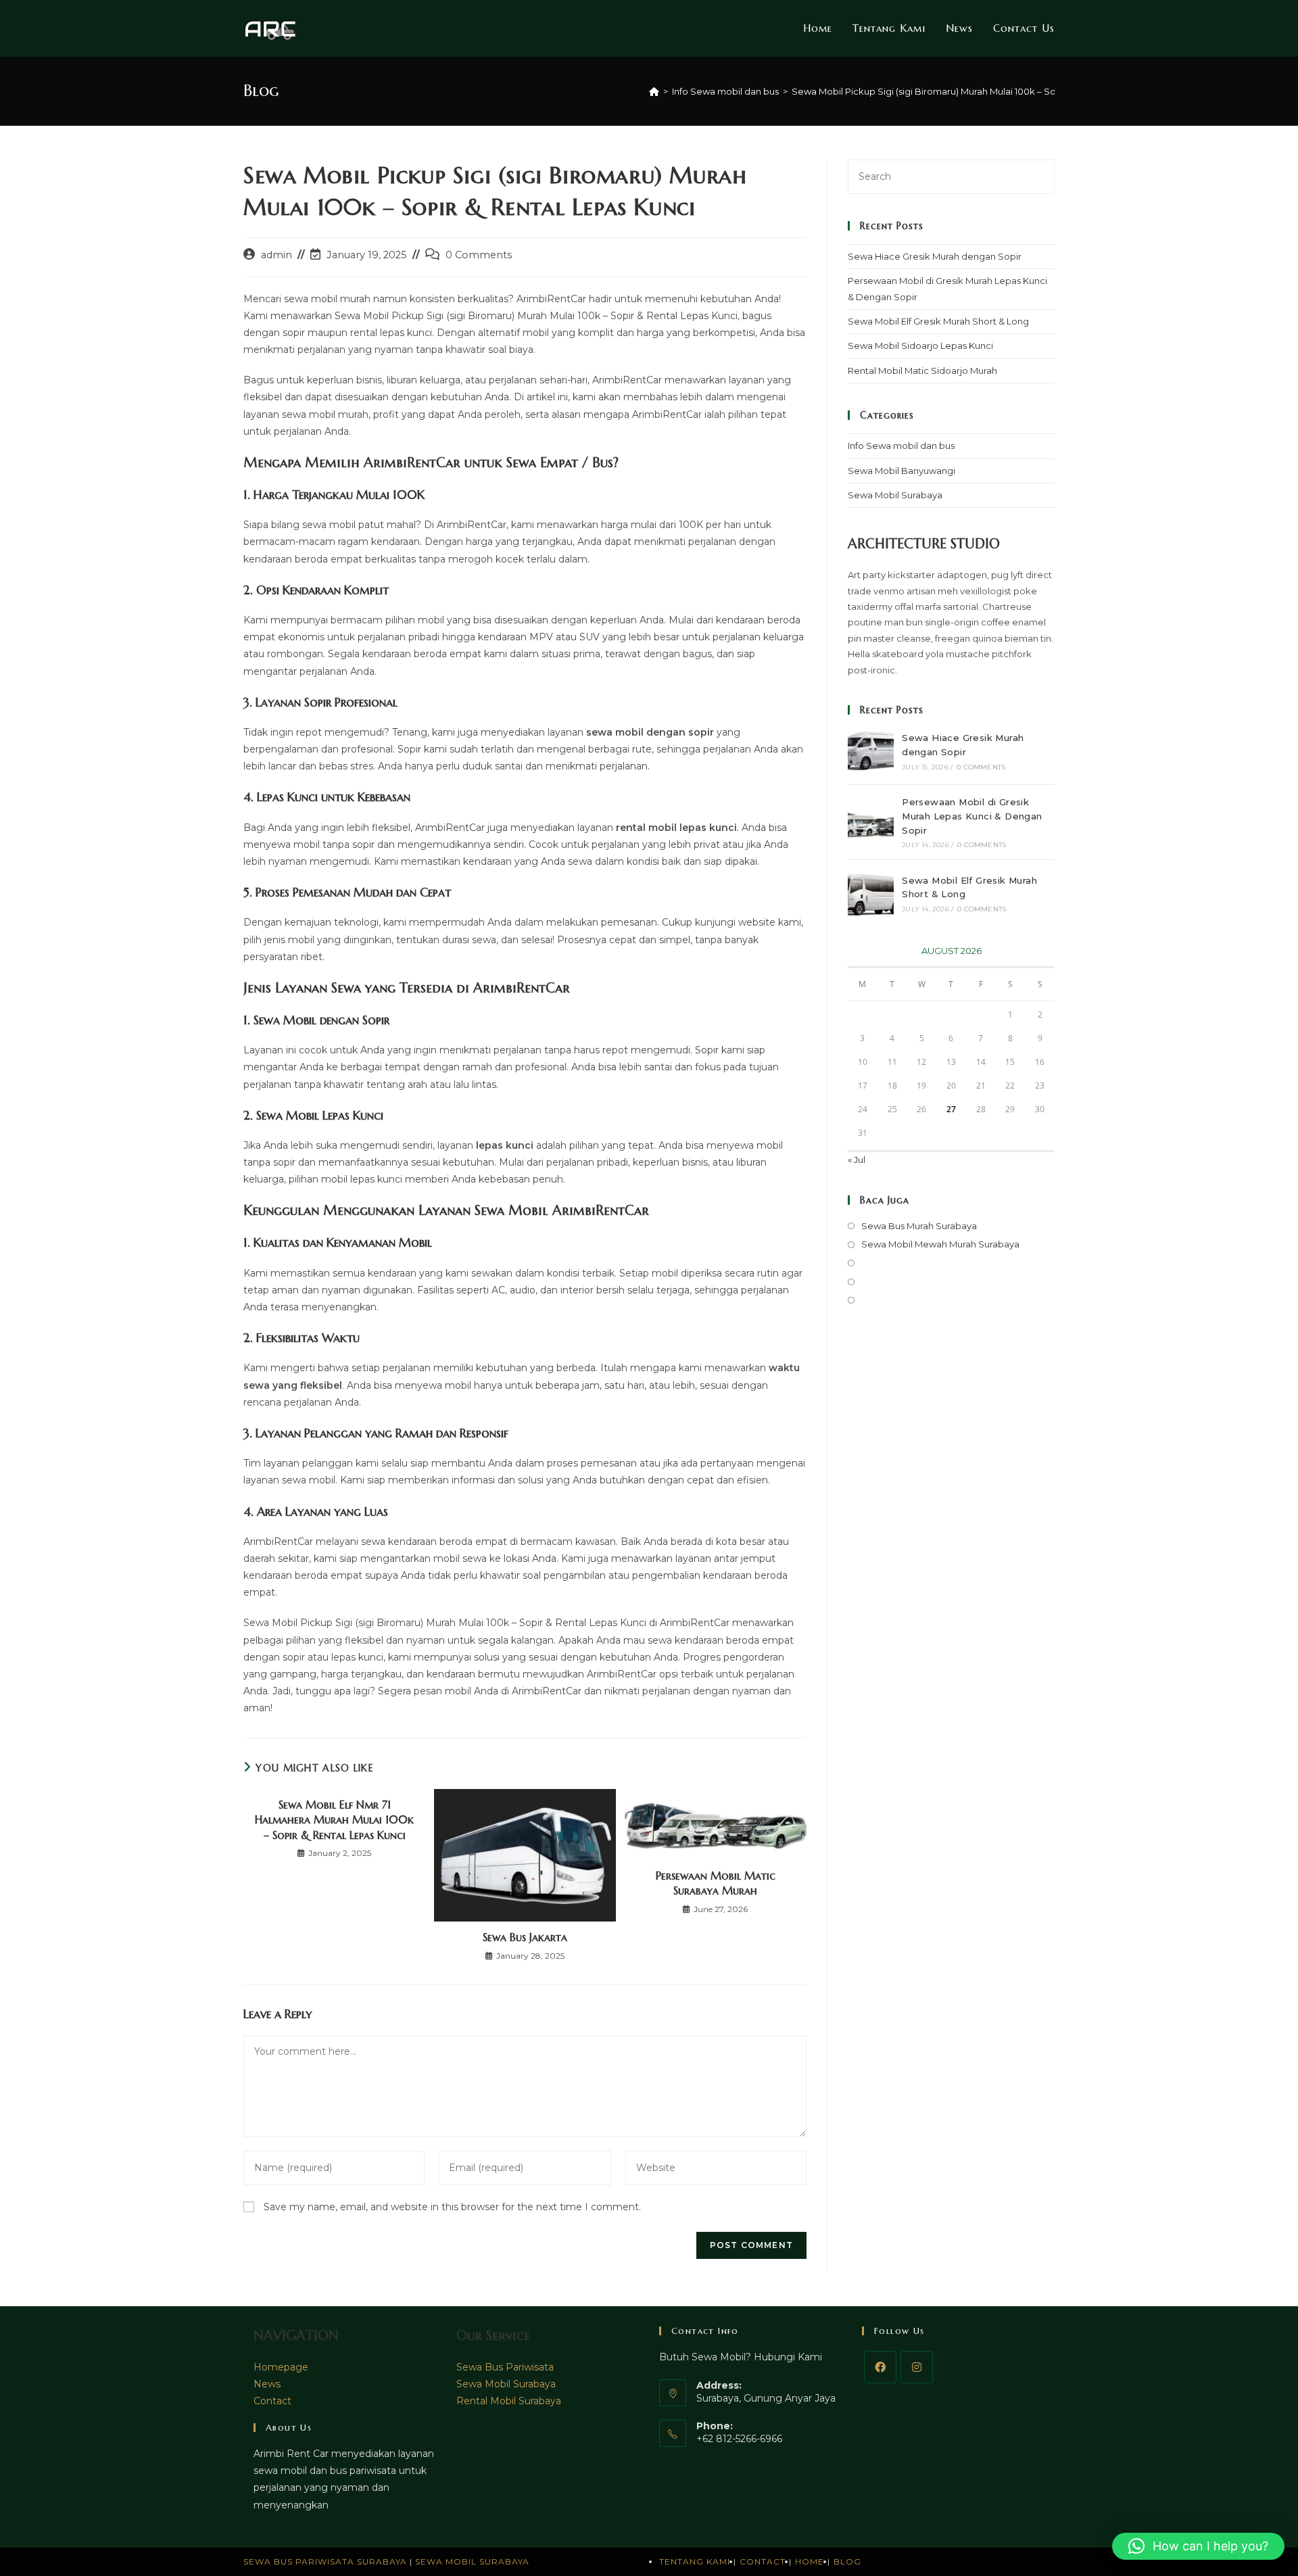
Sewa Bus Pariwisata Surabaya (327, 2561)
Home (810, 2561)
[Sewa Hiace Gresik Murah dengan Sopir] (871, 751)
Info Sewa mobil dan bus (901, 446)
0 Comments (479, 255)
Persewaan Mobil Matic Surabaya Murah (716, 1883)
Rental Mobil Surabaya (509, 2401)
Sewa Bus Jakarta (525, 1937)
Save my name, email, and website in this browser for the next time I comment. (452, 2207)
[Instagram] (917, 2367)
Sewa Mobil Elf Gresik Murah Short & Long (938, 321)
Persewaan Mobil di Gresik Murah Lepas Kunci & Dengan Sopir (972, 816)
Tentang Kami (695, 2561)
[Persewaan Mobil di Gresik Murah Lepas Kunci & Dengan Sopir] (871, 822)
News (267, 2384)
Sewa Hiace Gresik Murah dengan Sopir (935, 256)
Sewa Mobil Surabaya (895, 495)
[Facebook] (880, 2367)
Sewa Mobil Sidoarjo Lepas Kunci (920, 345)
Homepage (281, 2367)
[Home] (654, 91)
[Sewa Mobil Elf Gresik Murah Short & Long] (871, 893)
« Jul (857, 1160)
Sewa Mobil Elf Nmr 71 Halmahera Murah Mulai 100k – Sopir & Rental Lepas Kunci (334, 1820)
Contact (272, 2401)
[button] (1198, 2546)
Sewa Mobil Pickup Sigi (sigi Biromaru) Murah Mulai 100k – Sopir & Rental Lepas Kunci (976, 91)
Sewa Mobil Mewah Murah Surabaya (940, 1244)
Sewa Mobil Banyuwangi (902, 471)
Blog (847, 2561)
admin (277, 255)
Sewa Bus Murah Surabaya (919, 1226)
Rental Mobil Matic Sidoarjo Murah (922, 371)
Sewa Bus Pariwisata (505, 2367)
